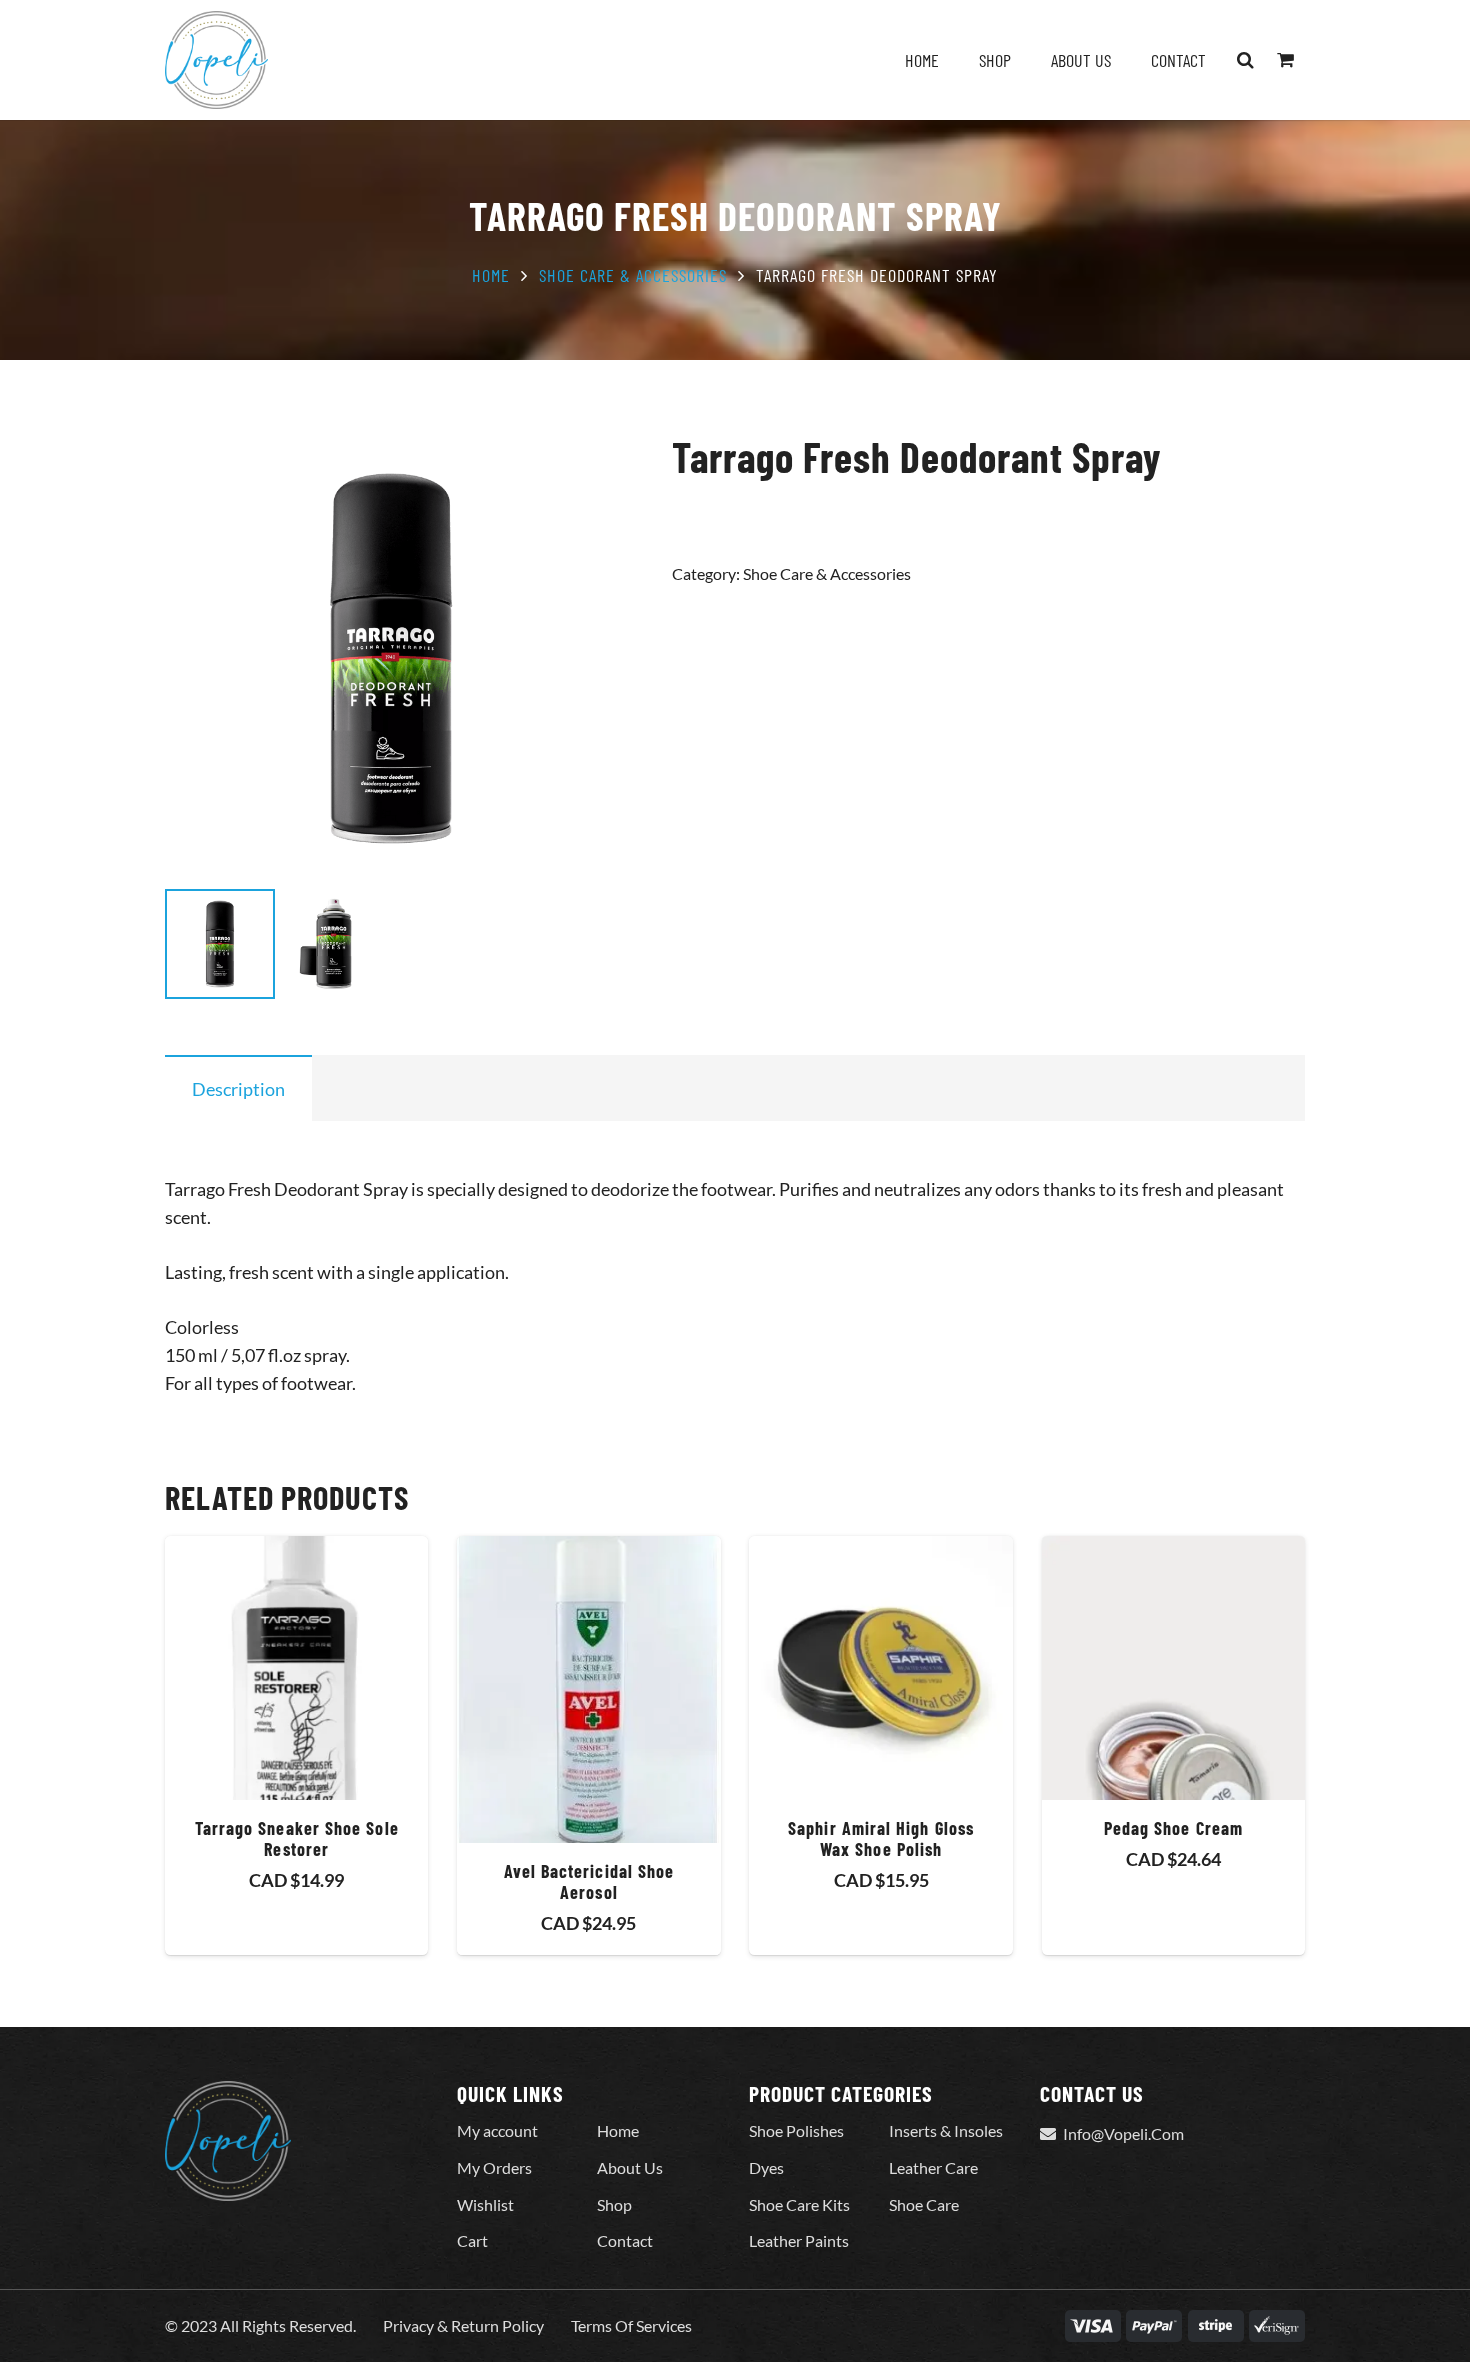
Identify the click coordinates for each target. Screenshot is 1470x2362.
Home (491, 275)
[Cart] (1285, 60)
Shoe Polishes (796, 2130)
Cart (472, 2240)
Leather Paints (799, 2240)
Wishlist (485, 2204)
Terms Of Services (631, 2325)
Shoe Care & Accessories (633, 275)
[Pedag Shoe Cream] (1173, 1667)
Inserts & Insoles (946, 2130)
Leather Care (933, 2167)
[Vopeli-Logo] (216, 60)
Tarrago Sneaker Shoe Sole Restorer (297, 1839)
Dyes (766, 2167)
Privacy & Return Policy (463, 2325)
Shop (614, 2204)
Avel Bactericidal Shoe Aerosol (589, 1882)
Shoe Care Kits (799, 2204)
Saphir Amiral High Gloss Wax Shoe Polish (881, 1839)
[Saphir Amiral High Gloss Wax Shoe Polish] (880, 1667)
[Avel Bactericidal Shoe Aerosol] (588, 1689)
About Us (630, 2167)
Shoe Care (924, 2204)
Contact (625, 2240)
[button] (1246, 60)
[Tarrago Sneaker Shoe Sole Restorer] (296, 1667)
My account (497, 2130)
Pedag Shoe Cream (1173, 1828)
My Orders (494, 2167)
